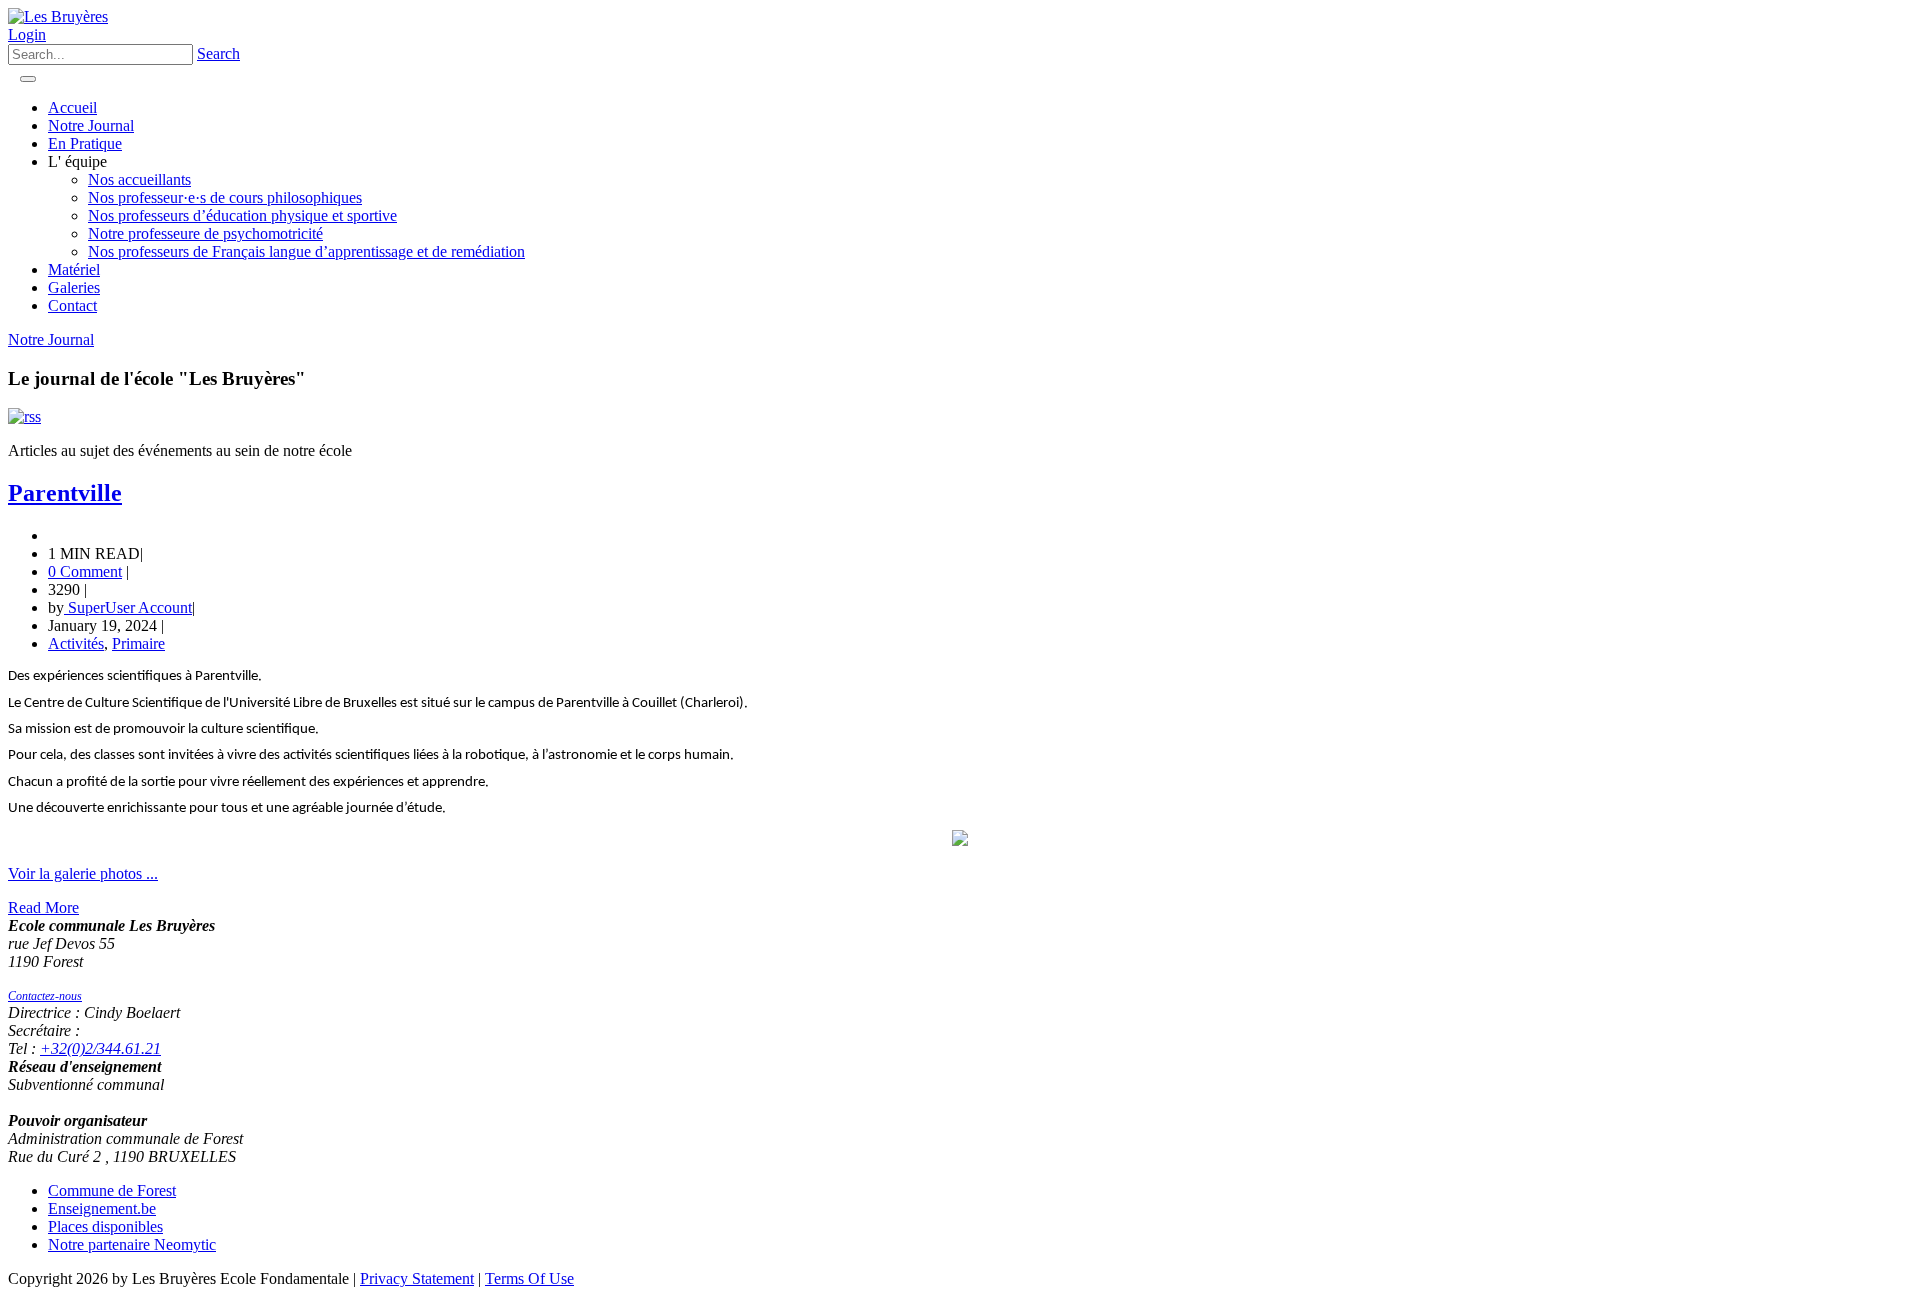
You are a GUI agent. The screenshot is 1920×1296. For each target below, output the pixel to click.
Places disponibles (105, 1226)
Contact (72, 305)
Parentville (65, 493)
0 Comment (85, 571)
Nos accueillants (139, 179)
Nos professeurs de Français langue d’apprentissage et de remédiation (306, 251)
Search (218, 53)
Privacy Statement (417, 1278)
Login (27, 34)
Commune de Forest (112, 1190)
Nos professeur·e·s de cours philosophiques (225, 197)
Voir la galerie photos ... (83, 873)
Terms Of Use (529, 1278)
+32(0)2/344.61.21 (100, 1048)
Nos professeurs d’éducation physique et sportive (242, 215)
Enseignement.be (102, 1208)
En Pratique (85, 143)
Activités (76, 643)
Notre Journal (91, 125)
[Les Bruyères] (58, 16)
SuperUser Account (128, 607)
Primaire (138, 643)
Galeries (74, 287)
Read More (43, 907)
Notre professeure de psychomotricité (205, 233)
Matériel (74, 269)
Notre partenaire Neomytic (132, 1244)
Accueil (72, 107)
